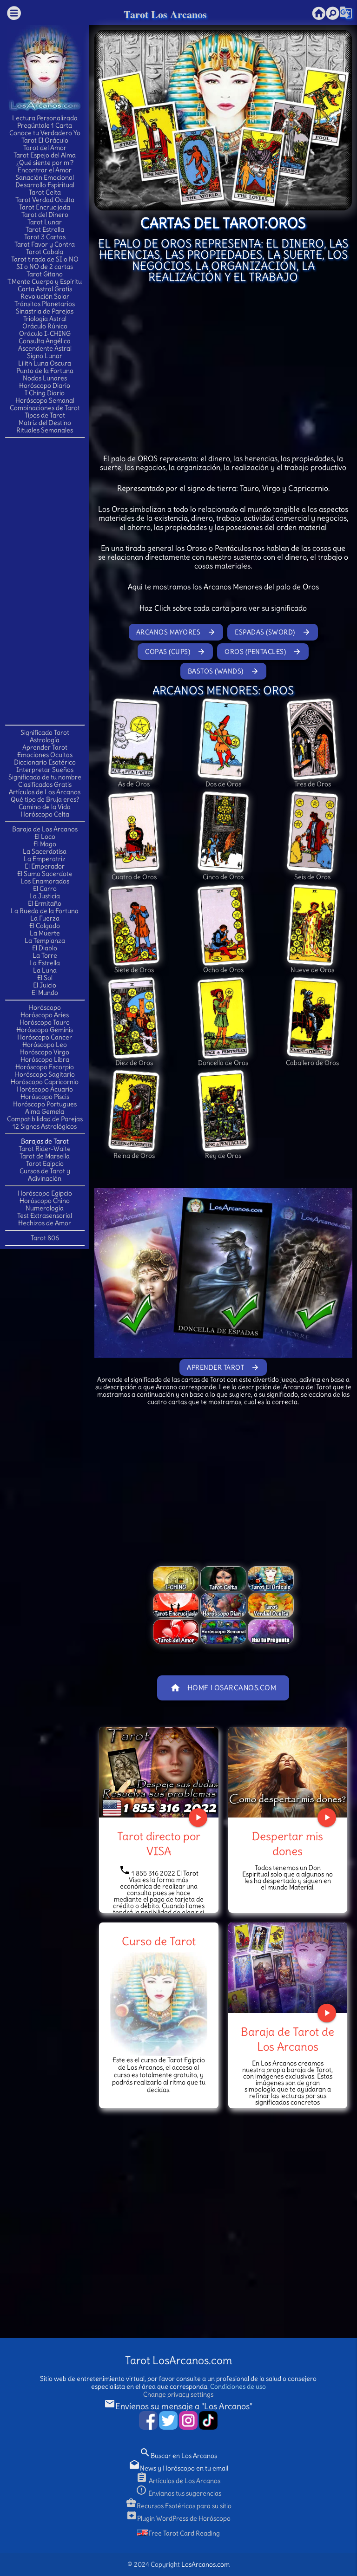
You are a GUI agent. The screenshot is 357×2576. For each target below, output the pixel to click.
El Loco (45, 837)
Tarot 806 (45, 1238)
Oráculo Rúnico (45, 326)
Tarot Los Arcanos (165, 14)
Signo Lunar (45, 356)
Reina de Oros (134, 1156)
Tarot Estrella (45, 229)
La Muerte (45, 933)
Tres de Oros (313, 784)
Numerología (45, 1208)
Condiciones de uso (238, 2386)
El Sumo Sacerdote (45, 874)
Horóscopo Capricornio (45, 1082)
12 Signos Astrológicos (45, 1126)
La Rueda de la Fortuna (45, 911)
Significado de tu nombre (45, 777)
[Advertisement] (45, 581)
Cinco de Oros (223, 877)
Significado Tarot (45, 732)
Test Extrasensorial (45, 1216)
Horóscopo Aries (45, 1015)
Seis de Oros (312, 877)
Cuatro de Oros (134, 877)
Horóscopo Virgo (45, 1052)
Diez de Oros (134, 1063)
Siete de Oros (134, 970)
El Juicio (45, 985)
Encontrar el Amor (45, 170)
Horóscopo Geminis (45, 1030)
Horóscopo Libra (45, 1059)
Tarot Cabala (45, 252)
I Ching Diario (45, 393)
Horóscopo (45, 1007)
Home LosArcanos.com (223, 1688)
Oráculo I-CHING (45, 333)
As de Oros (134, 784)
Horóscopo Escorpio (45, 1067)
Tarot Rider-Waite (45, 1149)
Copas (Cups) (175, 652)
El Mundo (45, 993)
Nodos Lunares (45, 378)
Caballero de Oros (312, 1063)
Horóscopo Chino (45, 1201)
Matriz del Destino (45, 423)
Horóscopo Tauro (45, 1022)
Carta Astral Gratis (45, 289)
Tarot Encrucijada (45, 207)
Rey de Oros (223, 1156)
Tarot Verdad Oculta (45, 200)
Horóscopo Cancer (45, 1037)
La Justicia (45, 896)
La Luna (45, 970)
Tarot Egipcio (45, 1164)
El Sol (45, 978)
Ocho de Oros (223, 970)
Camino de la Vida (45, 807)
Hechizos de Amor (45, 1223)
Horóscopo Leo (45, 1045)
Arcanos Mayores (176, 632)
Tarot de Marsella (45, 1156)
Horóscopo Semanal (45, 400)
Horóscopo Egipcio (45, 1193)
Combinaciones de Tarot (45, 408)
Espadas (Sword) (273, 632)
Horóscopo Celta (45, 814)
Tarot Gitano (45, 274)
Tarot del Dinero (45, 215)
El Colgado (45, 926)
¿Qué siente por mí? (45, 163)
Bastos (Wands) (223, 671)
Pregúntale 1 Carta (45, 125)
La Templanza (45, 941)
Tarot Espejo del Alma (45, 155)
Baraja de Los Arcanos (45, 829)
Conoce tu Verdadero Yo (45, 133)
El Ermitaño (45, 903)
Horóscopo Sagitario (45, 1074)
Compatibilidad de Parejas (45, 1119)
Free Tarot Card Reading (184, 2533)
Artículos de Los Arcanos (45, 792)
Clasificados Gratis (45, 785)
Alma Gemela (45, 1111)
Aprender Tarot (45, 747)
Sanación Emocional (45, 177)
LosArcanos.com (205, 2564)
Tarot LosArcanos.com (178, 2360)
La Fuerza (45, 918)
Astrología (45, 740)
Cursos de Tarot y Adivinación (45, 1175)
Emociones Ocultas (45, 755)
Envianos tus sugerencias (178, 2493)
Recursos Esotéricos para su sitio (178, 2506)
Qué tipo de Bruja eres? (45, 799)
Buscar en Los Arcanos (178, 2456)
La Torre (45, 955)
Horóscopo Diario (45, 386)
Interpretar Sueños (45, 770)
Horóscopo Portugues (45, 1104)
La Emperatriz (45, 859)
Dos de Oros (223, 784)
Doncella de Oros (223, 1063)
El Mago (45, 844)
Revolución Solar (45, 296)
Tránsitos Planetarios (45, 304)
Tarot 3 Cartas (45, 237)
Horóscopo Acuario (45, 1089)
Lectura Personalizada (45, 118)
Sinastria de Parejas (45, 311)
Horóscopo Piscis (45, 1097)
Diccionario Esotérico (45, 762)
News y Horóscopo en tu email (178, 2468)
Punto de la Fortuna (45, 371)
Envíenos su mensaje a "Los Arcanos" (178, 2406)
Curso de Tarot (159, 1941)
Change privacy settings (178, 2394)
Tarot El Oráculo (45, 140)
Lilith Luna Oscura (45, 363)
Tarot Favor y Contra (45, 244)
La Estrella (45, 963)
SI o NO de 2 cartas (45, 267)
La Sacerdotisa (45, 851)
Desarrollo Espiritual (45, 185)
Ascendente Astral (45, 348)
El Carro (45, 889)
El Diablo (45, 948)
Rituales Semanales (45, 430)
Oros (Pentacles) (263, 652)
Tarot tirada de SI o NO (45, 259)
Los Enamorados (45, 881)
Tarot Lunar (45, 222)
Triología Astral (45, 319)
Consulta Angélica (45, 341)
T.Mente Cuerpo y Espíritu (45, 281)
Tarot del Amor (45, 148)
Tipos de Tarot (45, 415)
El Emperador (45, 866)
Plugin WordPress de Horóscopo (178, 2518)
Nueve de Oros (312, 970)
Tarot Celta (45, 192)
